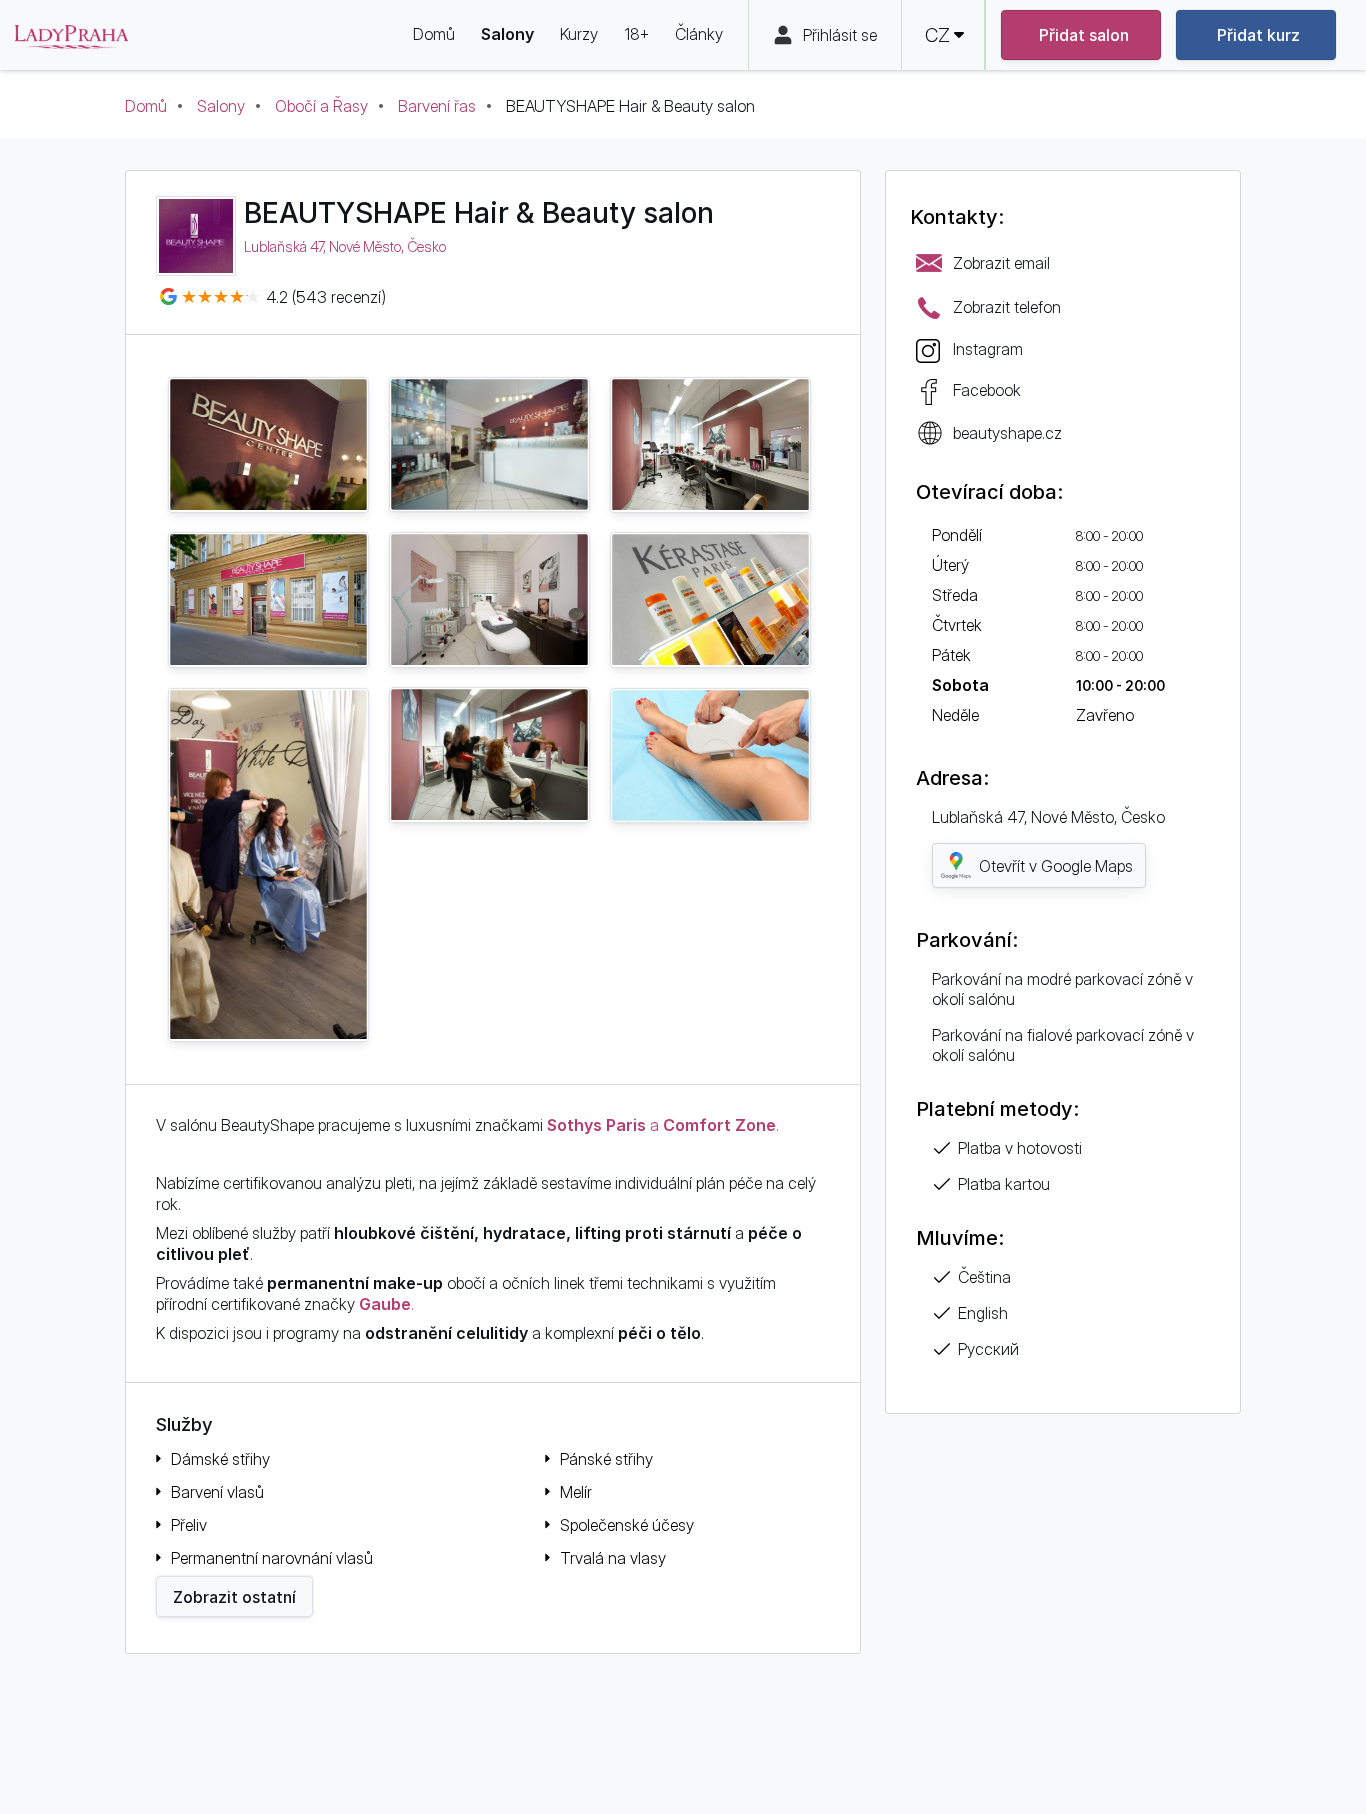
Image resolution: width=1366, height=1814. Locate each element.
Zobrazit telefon (1007, 307)
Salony (221, 106)
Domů (146, 106)
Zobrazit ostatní (234, 1597)
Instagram (988, 349)
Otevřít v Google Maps (1056, 866)
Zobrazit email (1001, 263)
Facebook (987, 390)
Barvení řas (437, 106)
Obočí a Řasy (321, 106)
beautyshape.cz (1007, 433)
